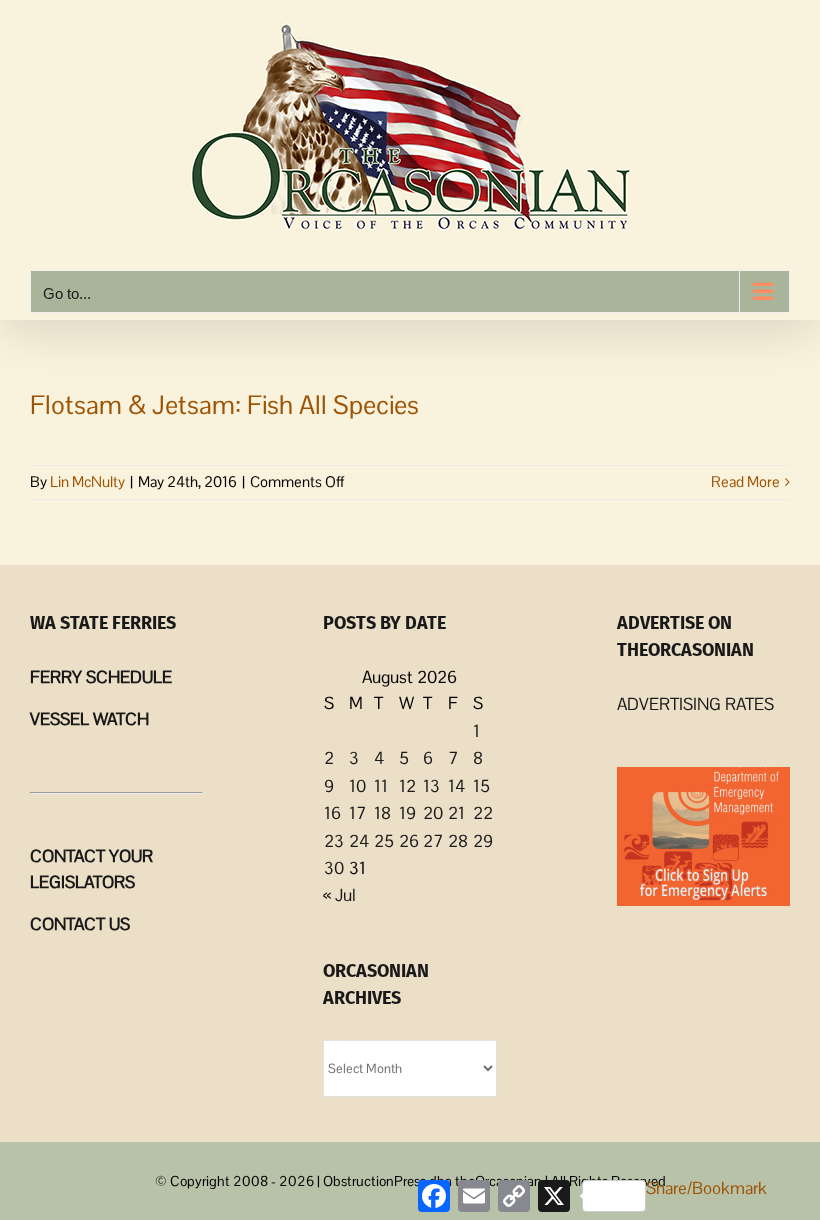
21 (456, 813)
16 (332, 813)
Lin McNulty (87, 481)
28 (458, 841)
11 (381, 786)
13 (431, 786)
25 (384, 841)
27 (433, 841)
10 (357, 786)
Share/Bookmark (706, 1188)
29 (483, 841)
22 (483, 813)
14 (456, 786)
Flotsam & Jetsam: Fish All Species (224, 405)
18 (382, 813)
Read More (745, 481)
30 (334, 868)
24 (359, 841)
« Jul (339, 895)
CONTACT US (80, 924)
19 (407, 813)
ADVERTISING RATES (695, 704)
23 (334, 841)
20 (433, 813)
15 (481, 786)
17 (357, 813)
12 (407, 786)
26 (409, 841)
